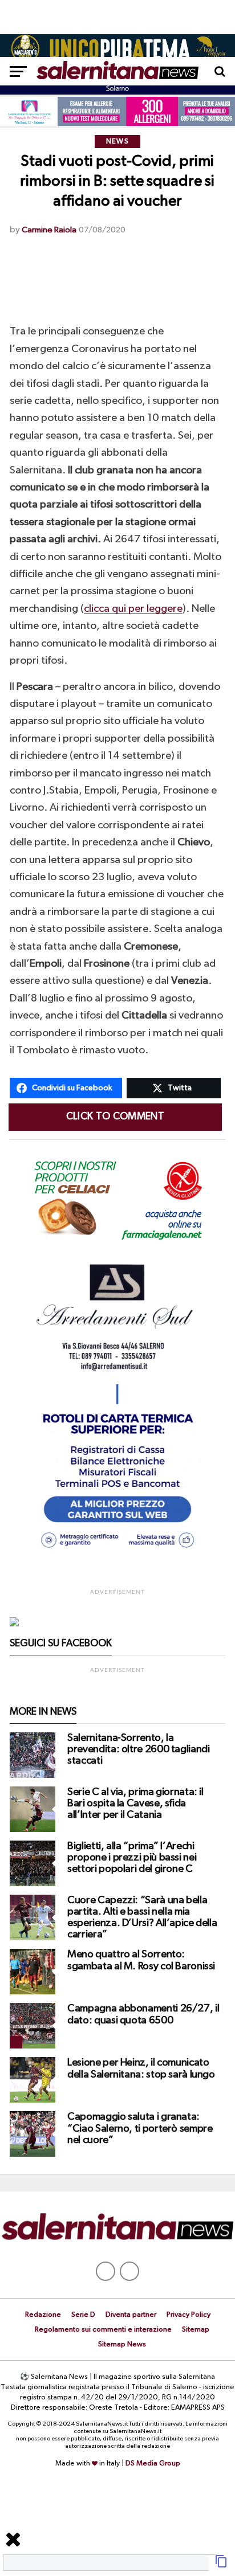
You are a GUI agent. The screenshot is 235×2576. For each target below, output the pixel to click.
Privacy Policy (189, 2315)
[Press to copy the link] (221, 2566)
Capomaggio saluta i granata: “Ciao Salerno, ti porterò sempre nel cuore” (140, 2128)
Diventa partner (131, 2315)
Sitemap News (122, 2344)
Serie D (83, 2315)
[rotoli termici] (117, 1553)
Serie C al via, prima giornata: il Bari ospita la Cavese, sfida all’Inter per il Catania (135, 1804)
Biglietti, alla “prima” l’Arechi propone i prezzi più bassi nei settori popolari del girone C (132, 1858)
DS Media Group (153, 2463)
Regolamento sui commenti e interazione (103, 2330)
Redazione (43, 2315)
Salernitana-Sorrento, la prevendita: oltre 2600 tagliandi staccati (138, 1749)
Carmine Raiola (49, 230)
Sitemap (196, 2330)
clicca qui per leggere (133, 609)
